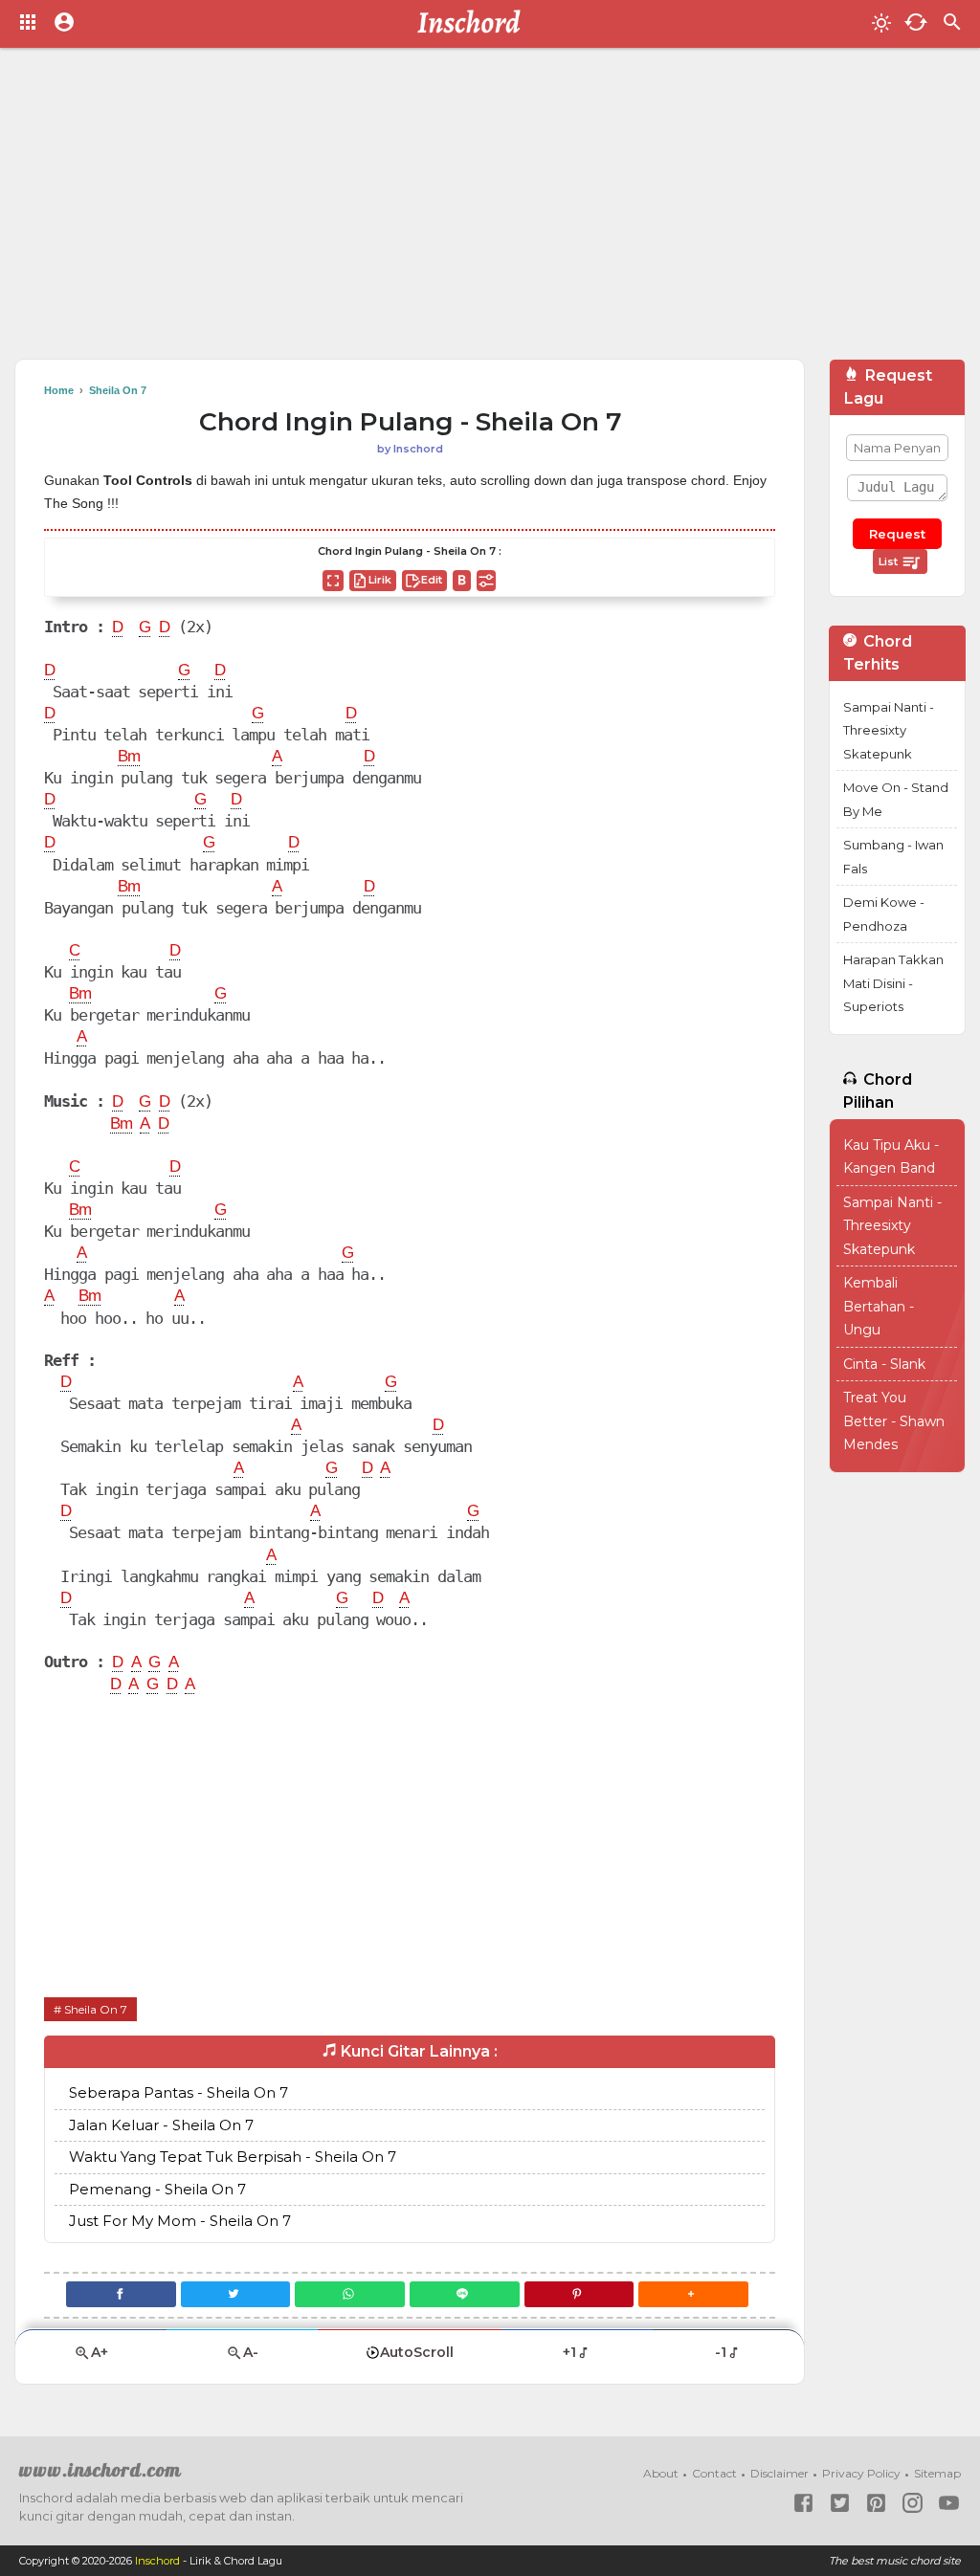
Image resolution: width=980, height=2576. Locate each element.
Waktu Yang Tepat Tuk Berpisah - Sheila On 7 (233, 2157)
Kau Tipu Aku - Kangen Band (891, 1157)
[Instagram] (913, 2503)
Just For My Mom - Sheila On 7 (180, 2221)
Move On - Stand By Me (896, 799)
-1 (721, 2352)
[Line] (465, 2294)
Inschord (157, 2561)
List (890, 561)
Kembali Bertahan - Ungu (879, 1306)
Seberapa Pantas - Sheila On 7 (178, 2092)
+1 (569, 2352)
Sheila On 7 (96, 2009)
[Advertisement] (490, 210)
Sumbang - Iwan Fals (893, 857)
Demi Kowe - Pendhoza (884, 914)
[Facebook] (121, 2294)
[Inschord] (474, 24)
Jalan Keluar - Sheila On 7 (161, 2125)
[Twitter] (236, 2294)
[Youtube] (949, 2503)
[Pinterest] (579, 2294)
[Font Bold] (462, 581)
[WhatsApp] (350, 2294)
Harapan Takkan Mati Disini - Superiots (893, 983)
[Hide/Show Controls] (486, 581)
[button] (693, 2294)
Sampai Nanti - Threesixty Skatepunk (889, 730)
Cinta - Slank (884, 1364)
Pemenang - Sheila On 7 (157, 2189)
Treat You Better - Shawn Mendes (894, 1421)
